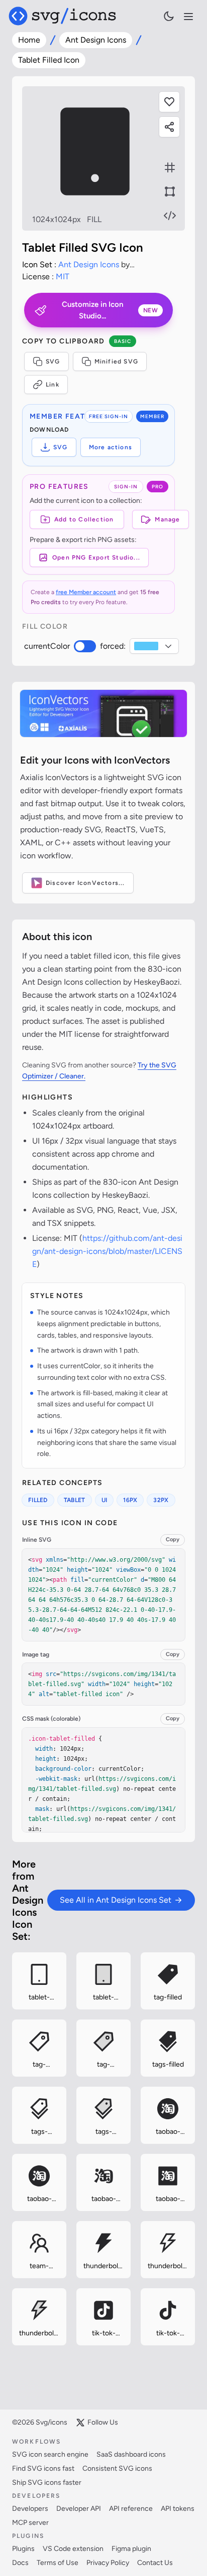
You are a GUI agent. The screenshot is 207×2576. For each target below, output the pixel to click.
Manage (167, 519)
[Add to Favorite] (169, 102)
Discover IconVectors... (85, 883)
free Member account (86, 592)
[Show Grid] (170, 167)
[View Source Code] (170, 216)
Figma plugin (131, 2549)
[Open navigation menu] (188, 17)
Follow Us (103, 2422)
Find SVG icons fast (43, 2468)
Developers (30, 2509)
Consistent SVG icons (117, 2468)
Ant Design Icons (96, 40)
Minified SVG (116, 361)
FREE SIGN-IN (109, 416)
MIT (63, 277)
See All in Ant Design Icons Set (116, 1900)
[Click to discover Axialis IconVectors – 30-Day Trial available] (103, 713)
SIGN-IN (126, 487)
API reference (131, 2509)
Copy (173, 1539)
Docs (20, 2563)
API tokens (178, 2509)
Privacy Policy (108, 2563)
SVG (53, 361)
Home (29, 40)
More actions (111, 447)
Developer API (79, 2509)
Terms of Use (58, 2563)
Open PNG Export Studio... (96, 558)
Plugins (23, 2549)
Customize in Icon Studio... (110, 310)
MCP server (30, 2523)
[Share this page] (169, 127)
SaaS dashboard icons (131, 2454)
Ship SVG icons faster (47, 2482)
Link (53, 385)
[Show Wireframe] (170, 192)
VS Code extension (73, 2549)
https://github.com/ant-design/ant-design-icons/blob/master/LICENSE (107, 1251)
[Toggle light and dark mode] (169, 16)
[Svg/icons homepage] (62, 16)
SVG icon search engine (50, 2454)
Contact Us (155, 2563)
